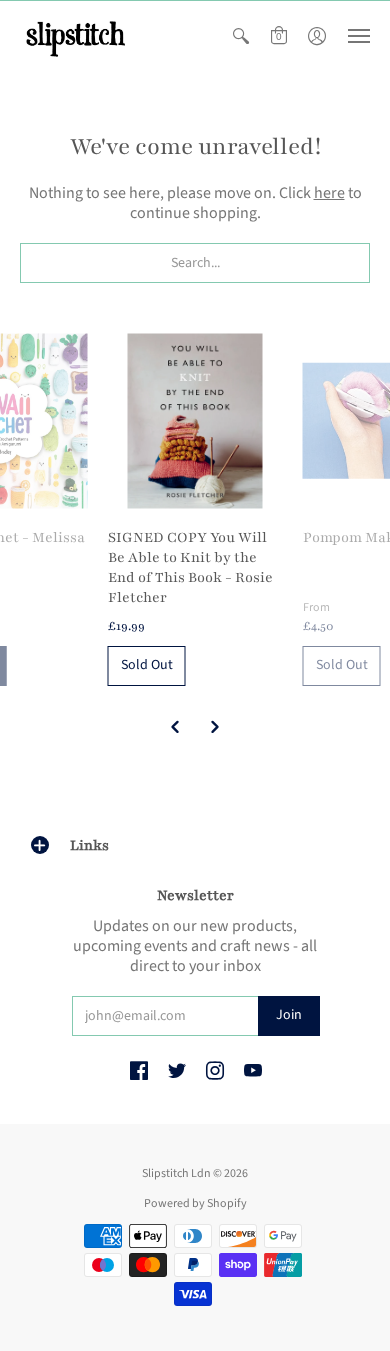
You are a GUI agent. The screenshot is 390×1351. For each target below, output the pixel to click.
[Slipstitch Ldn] (75, 36)
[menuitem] (241, 36)
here (329, 193)
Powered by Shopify (195, 1203)
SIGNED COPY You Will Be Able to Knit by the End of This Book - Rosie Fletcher (190, 567)
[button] (241, 36)
